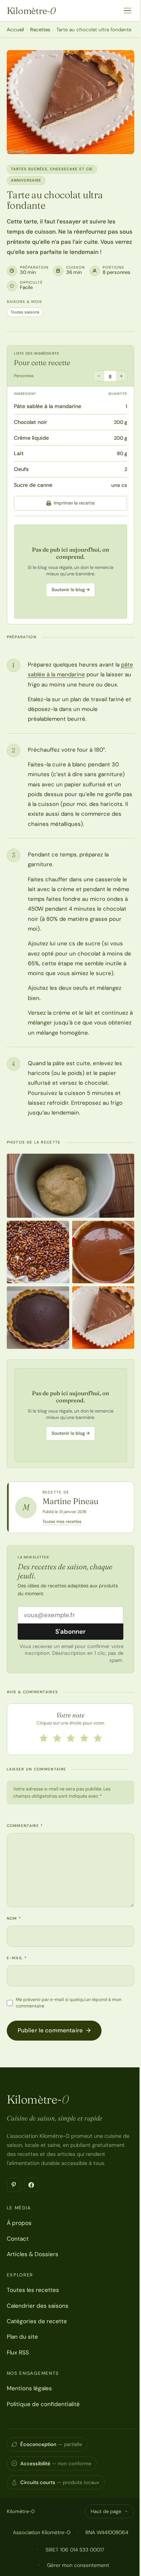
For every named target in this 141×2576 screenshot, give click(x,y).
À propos (19, 2223)
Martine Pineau (70, 1501)
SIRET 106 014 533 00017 (75, 2550)
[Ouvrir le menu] (127, 11)
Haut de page (106, 2511)
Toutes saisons (25, 312)
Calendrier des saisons (38, 2306)
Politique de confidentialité (43, 2404)
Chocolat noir (30, 422)
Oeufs (21, 469)
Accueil (15, 30)
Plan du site (22, 2337)
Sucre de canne (33, 485)
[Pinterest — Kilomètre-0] (14, 2185)
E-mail (17, 1958)
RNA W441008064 (107, 2532)
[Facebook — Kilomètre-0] (31, 2185)
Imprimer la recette (74, 503)
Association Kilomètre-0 (42, 2532)
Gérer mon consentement (78, 2565)
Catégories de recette (37, 2321)
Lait (19, 453)
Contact (18, 2239)
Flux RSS (18, 2353)
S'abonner (70, 1631)
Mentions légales (29, 2388)
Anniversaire (26, 180)
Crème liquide (31, 438)
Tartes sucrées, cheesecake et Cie (52, 169)
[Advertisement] (71, 572)
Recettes (40, 30)
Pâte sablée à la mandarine (48, 406)
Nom (14, 1918)
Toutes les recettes (33, 2290)
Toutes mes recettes (62, 1521)
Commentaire (25, 1826)
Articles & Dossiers (33, 2254)
